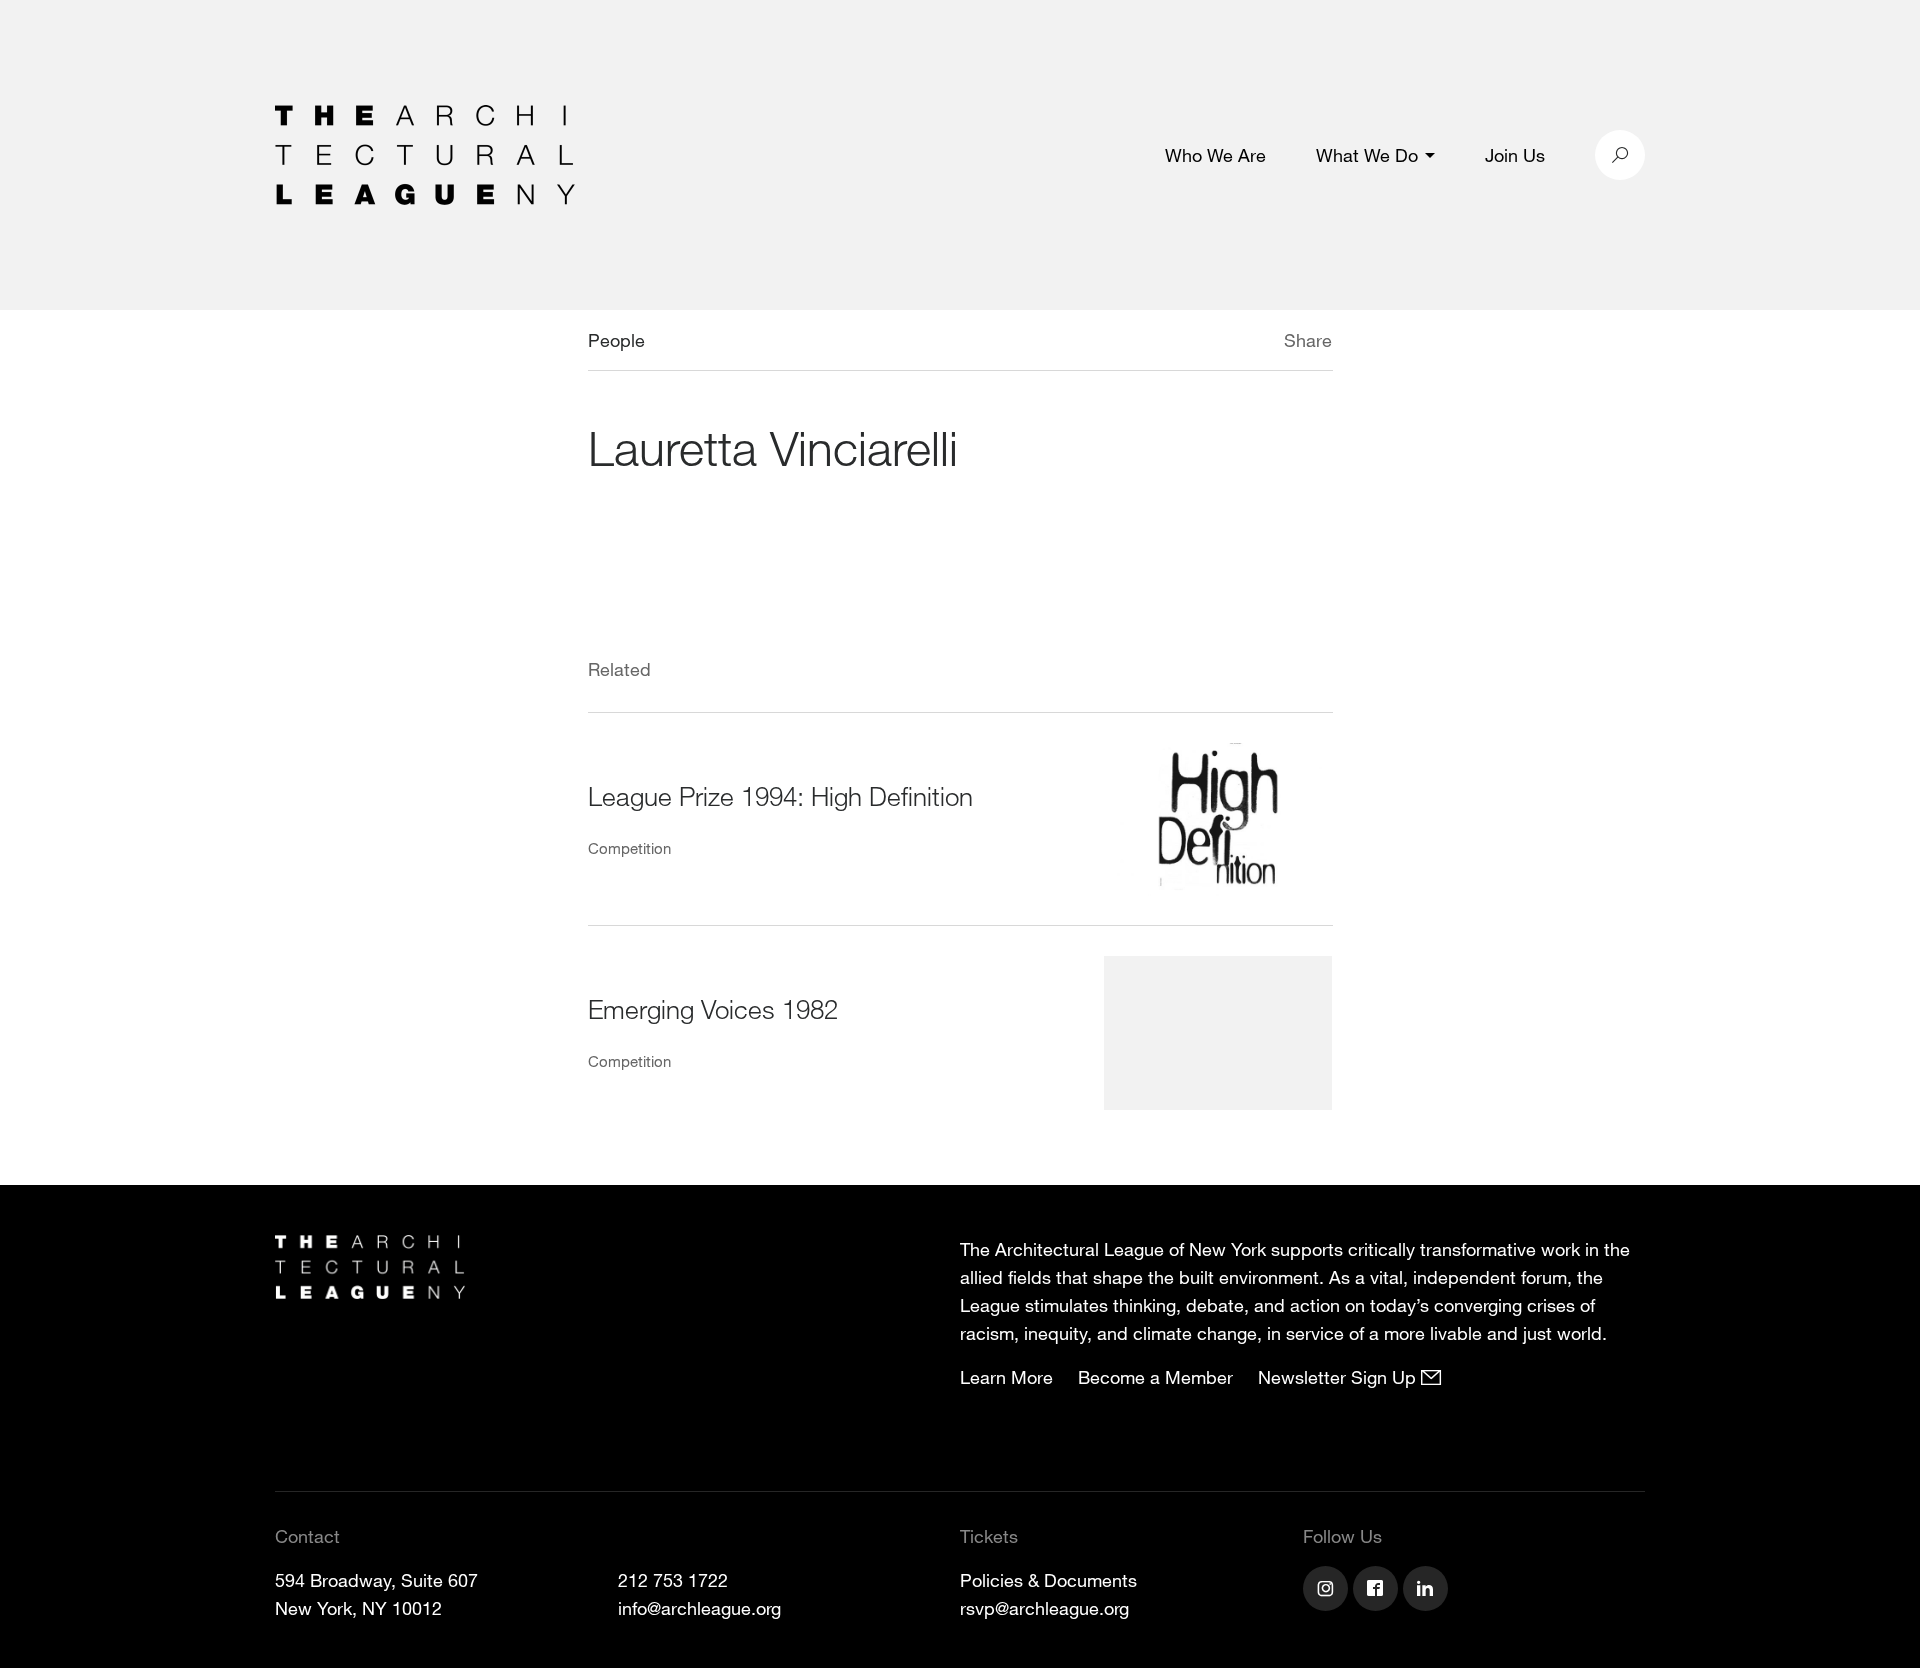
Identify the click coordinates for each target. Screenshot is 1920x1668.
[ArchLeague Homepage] (425, 153)
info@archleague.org (699, 1608)
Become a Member (1155, 1377)
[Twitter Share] (1224, 343)
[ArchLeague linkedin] (1428, 1591)
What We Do (1367, 155)
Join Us (1515, 155)
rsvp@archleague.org (1044, 1608)
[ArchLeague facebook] (1378, 1591)
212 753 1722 (673, 1580)
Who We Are (1215, 155)
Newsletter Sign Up (1339, 1377)
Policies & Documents (1048, 1580)
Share (1308, 340)
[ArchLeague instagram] (1328, 1591)
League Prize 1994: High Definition (780, 795)
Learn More (1006, 1377)
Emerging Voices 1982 (713, 1008)
